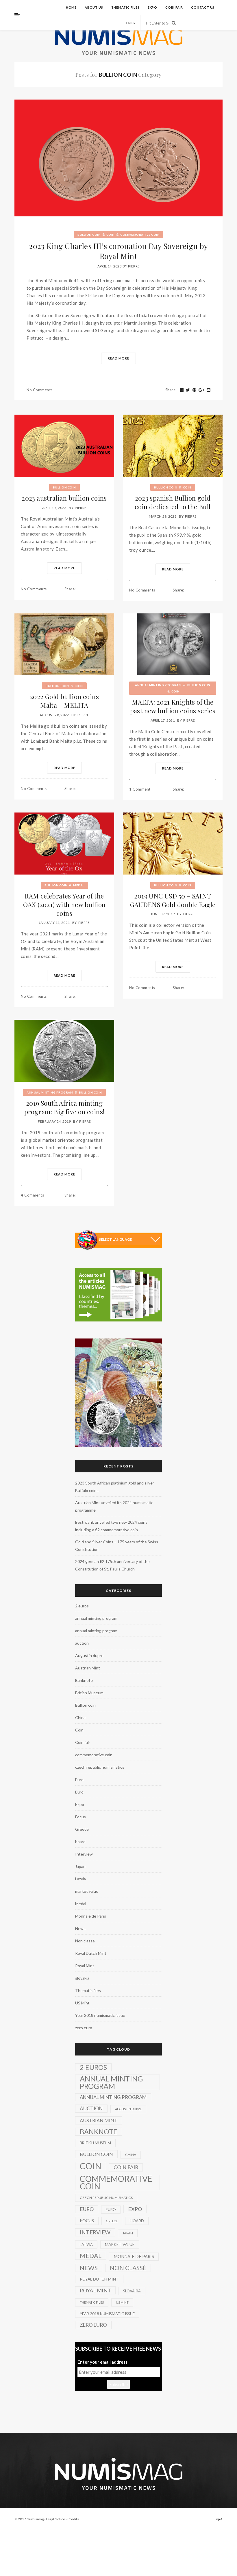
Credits (73, 2519)
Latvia (80, 1879)
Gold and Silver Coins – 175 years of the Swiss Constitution (117, 1546)
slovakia (82, 1978)
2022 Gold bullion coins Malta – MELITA (64, 701)
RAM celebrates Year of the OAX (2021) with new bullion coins (64, 905)
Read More (118, 358)
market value (87, 1891)
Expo (152, 7)
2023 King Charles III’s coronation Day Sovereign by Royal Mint (118, 251)
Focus (80, 1817)
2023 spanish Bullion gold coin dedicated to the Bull (173, 502)
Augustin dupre (89, 1655)
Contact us (203, 7)
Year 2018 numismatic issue (100, 2015)
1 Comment (140, 789)
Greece (82, 1829)
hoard (80, 1842)
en (129, 23)
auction (82, 1643)
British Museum (89, 1693)
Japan (80, 1866)
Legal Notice (55, 2519)
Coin (111, 235)
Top (217, 2519)
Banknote (84, 1680)
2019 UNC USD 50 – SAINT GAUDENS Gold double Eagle (173, 900)
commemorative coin (140, 235)
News (80, 1928)
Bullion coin (89, 235)
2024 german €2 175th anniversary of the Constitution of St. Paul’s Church (112, 1565)
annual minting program (158, 685)
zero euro (84, 2028)
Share (171, 390)
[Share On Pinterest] (195, 390)
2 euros (82, 1606)
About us (94, 7)
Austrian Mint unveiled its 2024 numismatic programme (114, 1506)
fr (134, 23)
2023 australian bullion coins (64, 498)
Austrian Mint (88, 1668)
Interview (84, 1854)
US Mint (82, 2003)
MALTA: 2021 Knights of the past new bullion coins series (173, 706)
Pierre (134, 266)
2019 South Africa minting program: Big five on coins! (64, 1107)
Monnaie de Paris (91, 1916)
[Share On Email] (209, 390)
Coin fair (174, 7)
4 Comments (32, 1195)
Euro (79, 1780)
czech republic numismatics (100, 1767)
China (80, 1717)
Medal (79, 885)
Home (71, 7)
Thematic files (125, 7)
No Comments (40, 390)
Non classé (85, 1941)
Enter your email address (102, 2362)
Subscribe (118, 2384)
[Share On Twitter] (188, 390)
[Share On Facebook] (182, 390)
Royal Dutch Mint (91, 1953)
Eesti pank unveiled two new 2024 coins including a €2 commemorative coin (111, 1526)
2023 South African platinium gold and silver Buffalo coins (115, 1487)
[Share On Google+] (201, 390)
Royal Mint (85, 1966)
